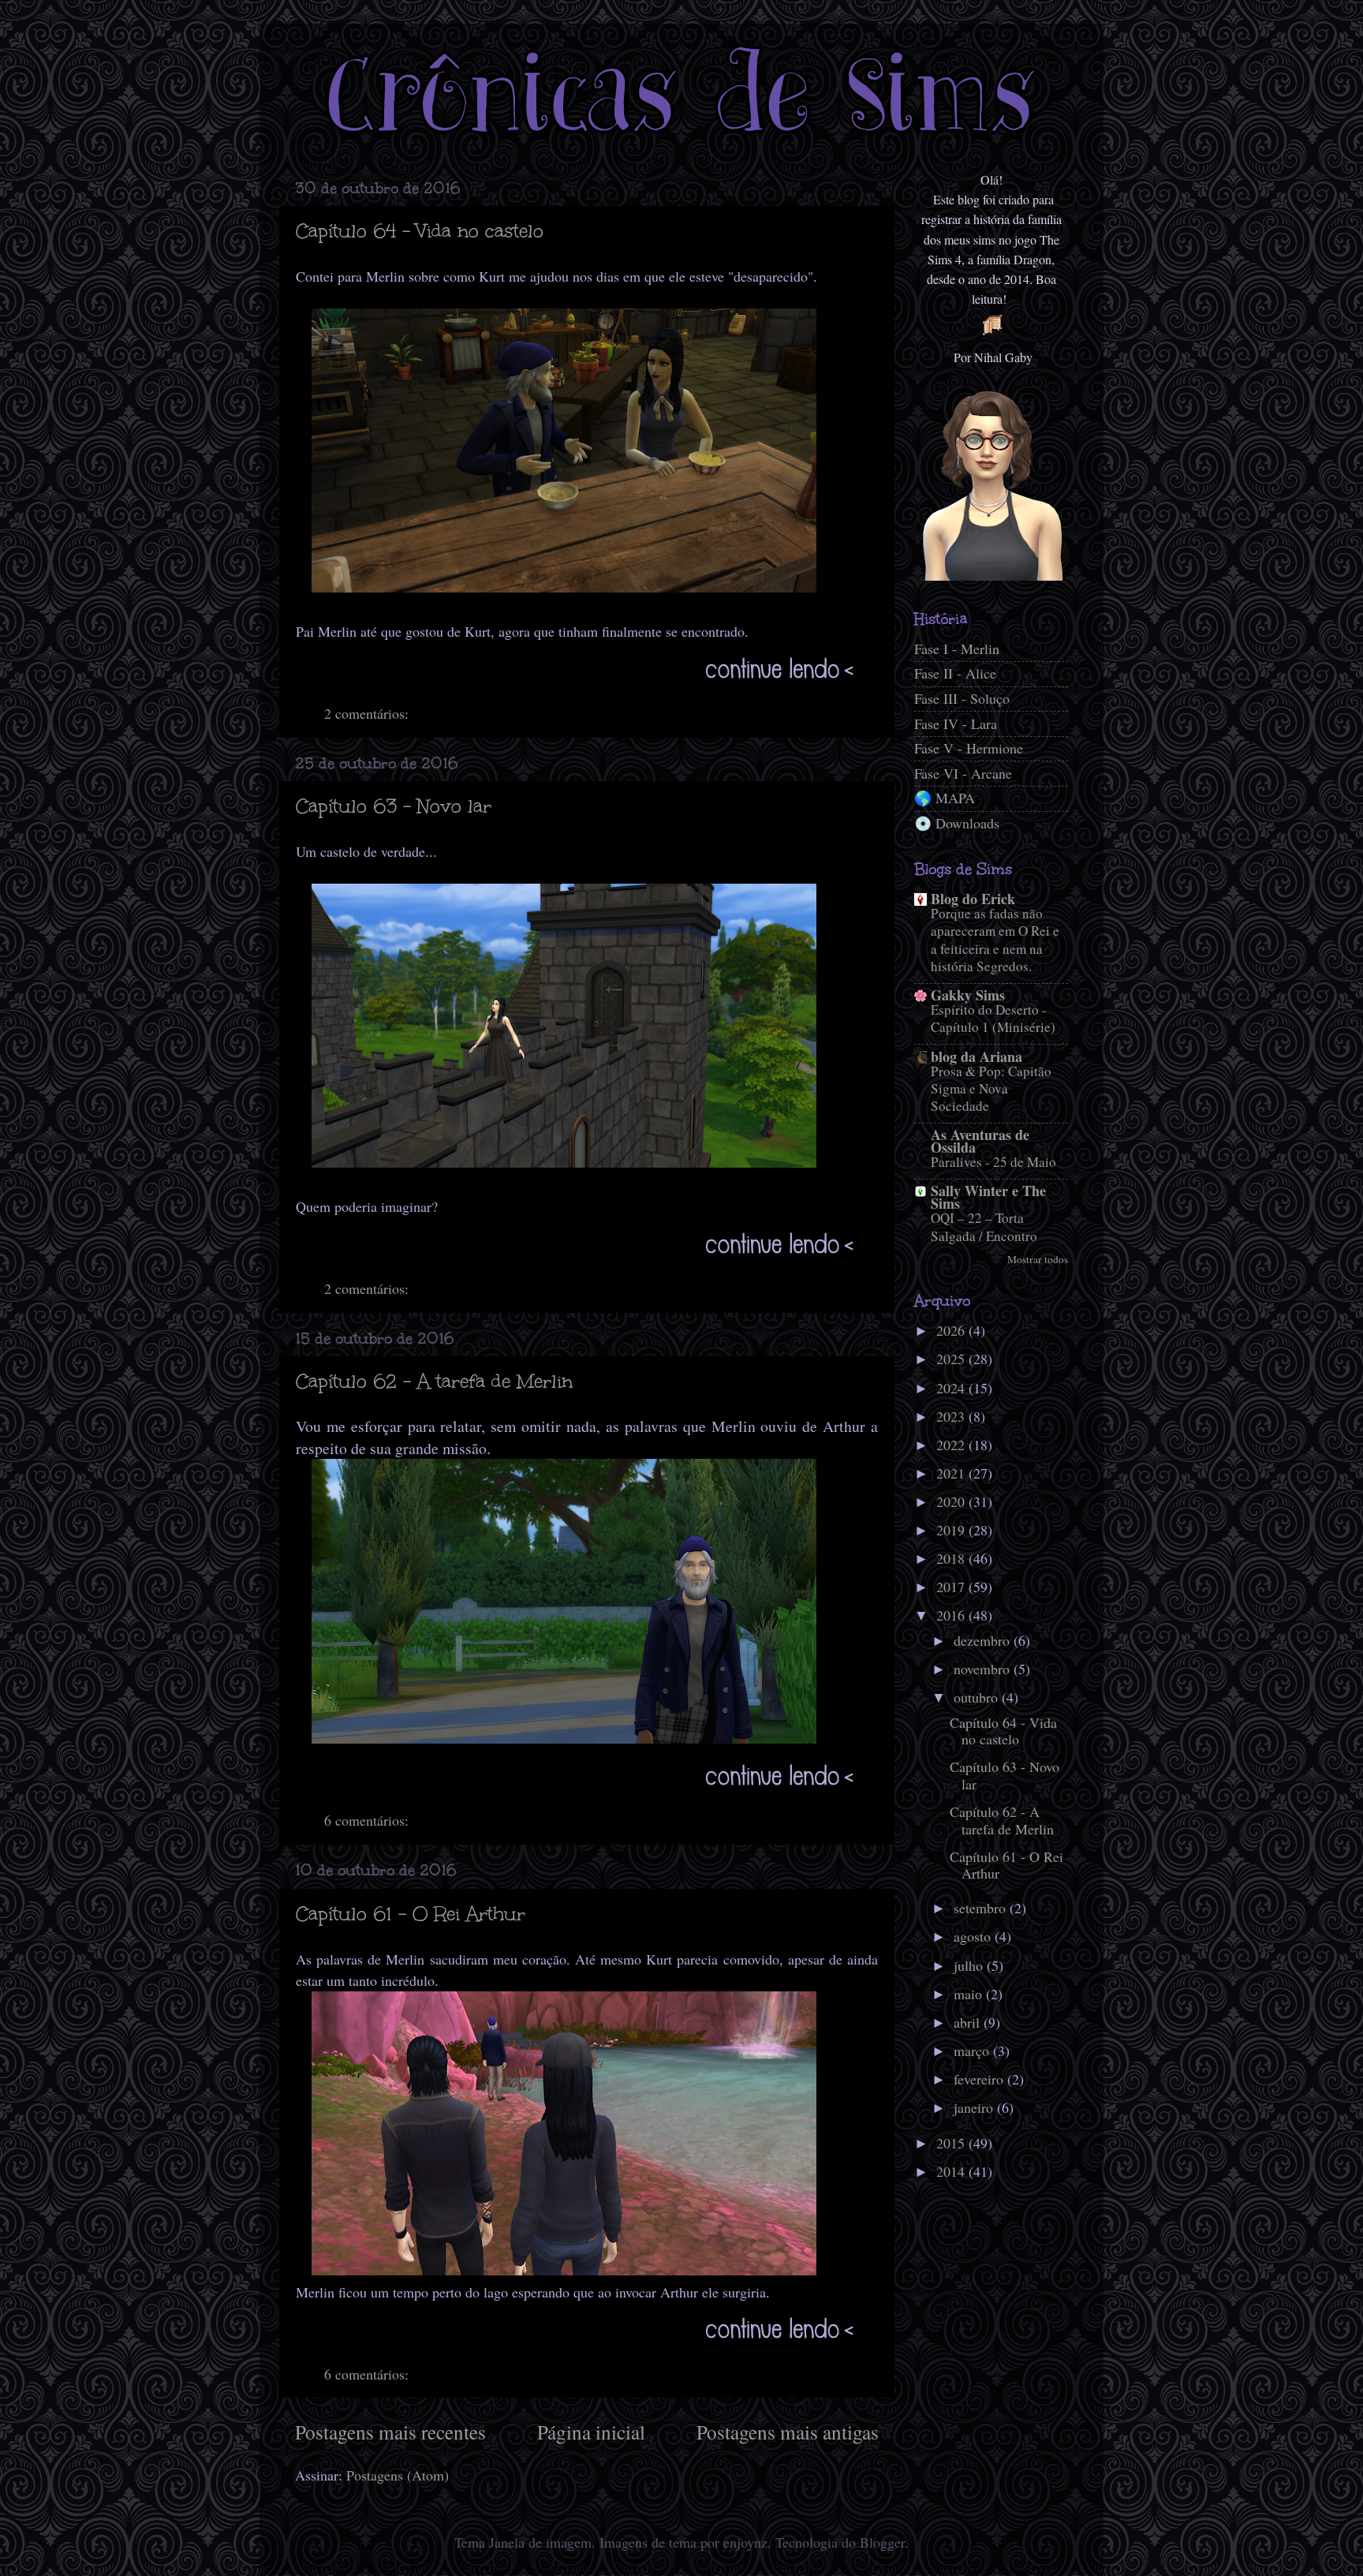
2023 (952, 1416)
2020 (952, 1501)
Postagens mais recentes (390, 2432)
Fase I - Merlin (957, 649)
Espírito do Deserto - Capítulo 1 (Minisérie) (993, 1018)
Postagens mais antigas (788, 2432)
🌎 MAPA (945, 798)
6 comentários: (368, 1820)
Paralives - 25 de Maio (993, 1162)
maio (970, 1994)
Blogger (882, 2542)
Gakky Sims (968, 995)
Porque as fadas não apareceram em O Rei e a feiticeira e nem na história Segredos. (995, 940)
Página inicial (591, 2432)
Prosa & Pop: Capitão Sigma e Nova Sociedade (991, 1088)
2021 (952, 1473)
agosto (974, 1936)
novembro (984, 1669)
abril (969, 2022)
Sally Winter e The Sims (988, 1197)
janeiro (975, 2107)
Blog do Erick (973, 899)
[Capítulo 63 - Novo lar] (581, 1260)
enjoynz (745, 2542)
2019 (952, 1530)
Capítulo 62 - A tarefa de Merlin (434, 1381)
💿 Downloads (957, 823)
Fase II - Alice (955, 673)
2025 (952, 1359)
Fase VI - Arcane (963, 773)
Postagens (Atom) (398, 2475)
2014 (952, 2171)
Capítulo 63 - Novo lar (394, 806)
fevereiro (980, 2079)
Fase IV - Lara (956, 723)
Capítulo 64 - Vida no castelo (420, 231)
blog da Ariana (977, 1056)
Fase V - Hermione (969, 748)
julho (970, 1965)
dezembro (984, 1640)
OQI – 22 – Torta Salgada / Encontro (984, 1226)
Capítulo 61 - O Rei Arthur (411, 1914)
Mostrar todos (1038, 1259)
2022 (952, 1445)
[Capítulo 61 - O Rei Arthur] (581, 2345)
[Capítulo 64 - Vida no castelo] (581, 685)
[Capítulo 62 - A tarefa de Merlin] (581, 1792)
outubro (978, 1697)
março (973, 2051)
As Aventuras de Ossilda (980, 1141)
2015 (952, 2143)
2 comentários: (368, 713)
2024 (952, 1388)
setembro (982, 1908)
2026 (952, 1330)
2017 (952, 1587)
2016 (952, 1615)
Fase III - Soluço (962, 698)
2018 (952, 1558)
